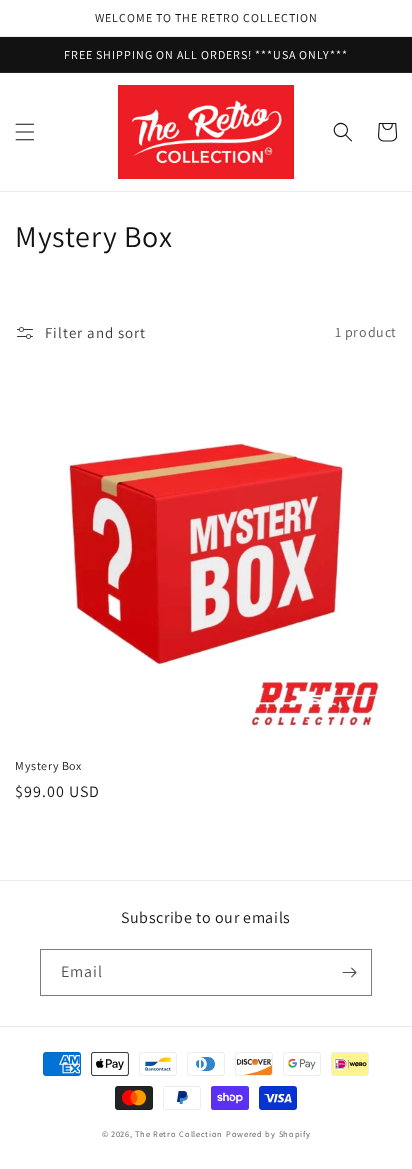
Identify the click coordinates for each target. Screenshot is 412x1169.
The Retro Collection (179, 1133)
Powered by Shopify (268, 1133)
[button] (25, 132)
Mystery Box (48, 765)
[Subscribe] (349, 972)
